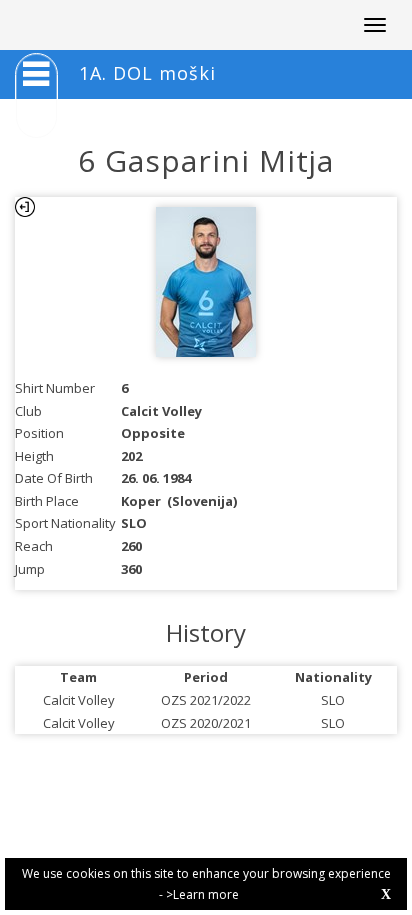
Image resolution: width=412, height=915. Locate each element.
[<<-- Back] (25, 207)
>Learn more (202, 894)
